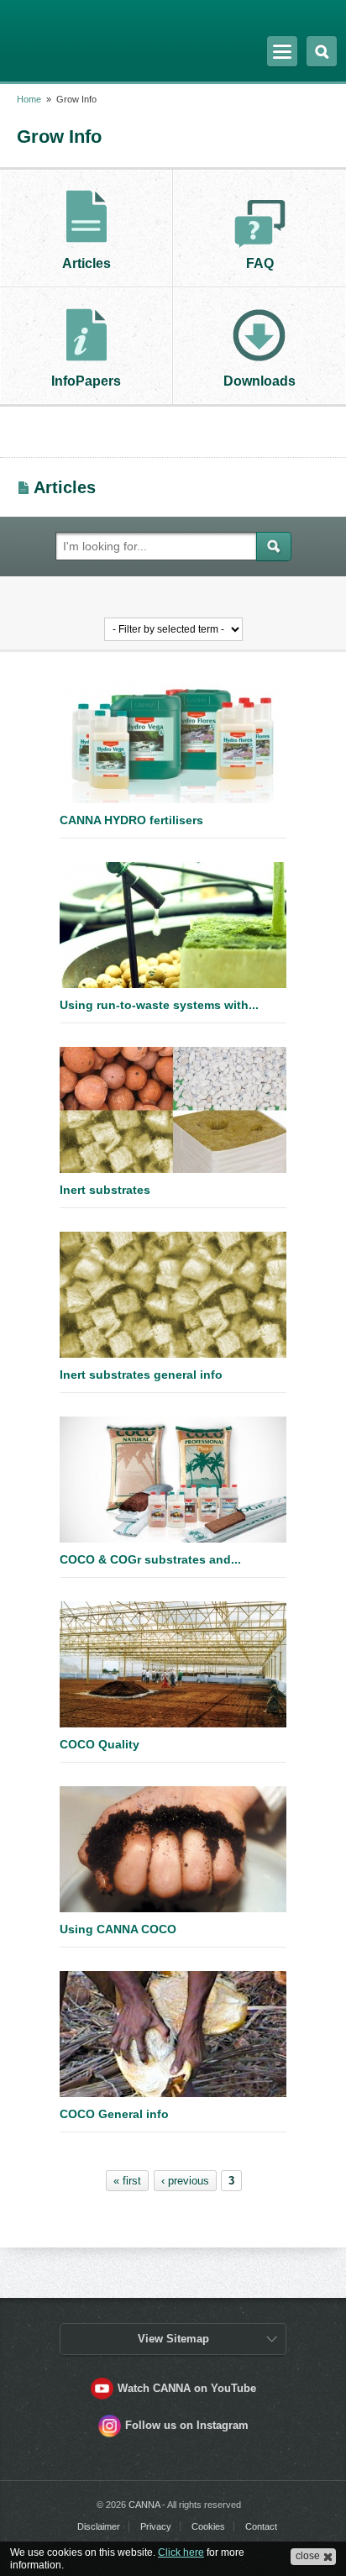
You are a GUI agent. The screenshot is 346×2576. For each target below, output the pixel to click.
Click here (181, 2552)
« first (127, 2181)
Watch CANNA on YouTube (187, 2388)
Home (29, 99)
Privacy (156, 2526)
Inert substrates (105, 1190)
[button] (313, 2557)
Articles (86, 263)
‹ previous (185, 2181)
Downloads (259, 381)
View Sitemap (173, 2339)
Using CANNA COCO (118, 1929)
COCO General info (114, 2114)
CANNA (61, 36)
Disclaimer (99, 2526)
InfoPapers (86, 381)
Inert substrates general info (141, 1375)
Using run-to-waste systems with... (159, 1005)
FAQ (260, 263)
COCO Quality (100, 1744)
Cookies (208, 2526)
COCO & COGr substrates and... (150, 1559)
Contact (261, 2526)
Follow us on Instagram (187, 2425)
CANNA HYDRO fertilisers (131, 820)
